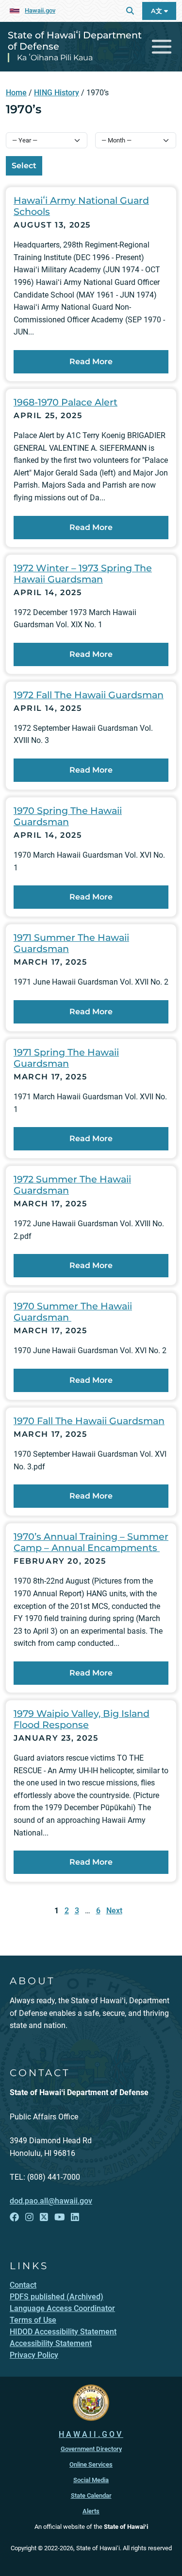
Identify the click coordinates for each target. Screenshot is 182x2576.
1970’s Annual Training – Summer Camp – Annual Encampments (91, 1542)
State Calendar (91, 2496)
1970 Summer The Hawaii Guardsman (73, 1312)
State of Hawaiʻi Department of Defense (75, 41)
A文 (157, 11)
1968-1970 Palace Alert (66, 402)
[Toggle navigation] (162, 47)
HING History (57, 93)
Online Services (91, 2464)
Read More (91, 362)
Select (24, 166)
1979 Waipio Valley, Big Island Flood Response (82, 1719)
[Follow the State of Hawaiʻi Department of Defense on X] (44, 2217)
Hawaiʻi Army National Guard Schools (81, 206)
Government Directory (91, 2449)
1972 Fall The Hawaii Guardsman (89, 695)
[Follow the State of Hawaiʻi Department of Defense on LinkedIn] (75, 2217)
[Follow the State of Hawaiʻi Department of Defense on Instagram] (29, 2217)
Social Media (91, 2480)
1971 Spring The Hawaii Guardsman (66, 1058)
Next (114, 1911)
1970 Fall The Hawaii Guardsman (89, 1421)
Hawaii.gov (40, 10)
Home (16, 93)
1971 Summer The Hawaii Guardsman (71, 943)
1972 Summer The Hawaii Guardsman (72, 1185)
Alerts (91, 2511)
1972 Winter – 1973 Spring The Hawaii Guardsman (83, 573)
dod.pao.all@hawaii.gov (51, 2201)
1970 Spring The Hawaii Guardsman (68, 816)
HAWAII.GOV (91, 2434)
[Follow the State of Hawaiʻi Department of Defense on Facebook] (14, 2217)
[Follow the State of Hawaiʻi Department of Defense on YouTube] (60, 2217)
